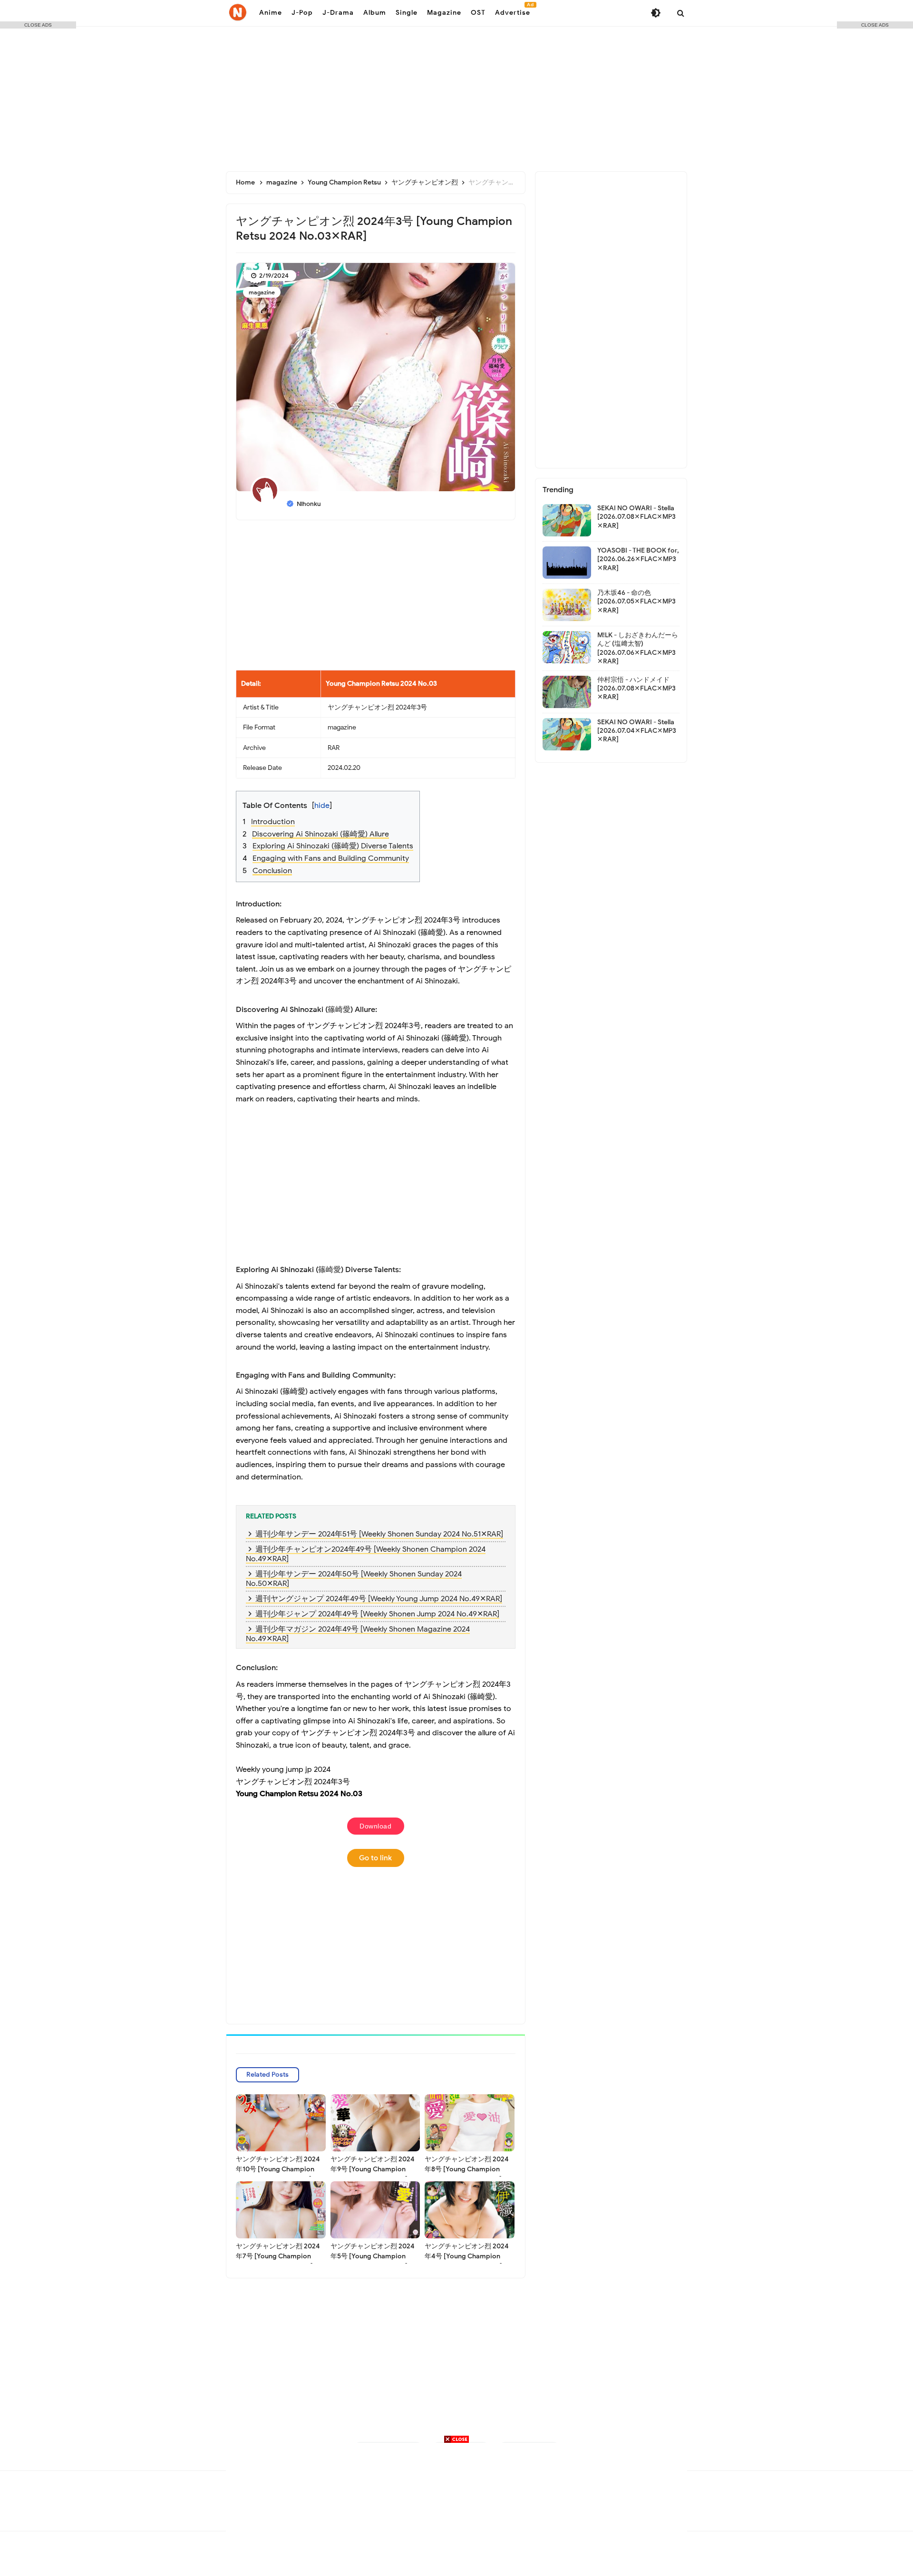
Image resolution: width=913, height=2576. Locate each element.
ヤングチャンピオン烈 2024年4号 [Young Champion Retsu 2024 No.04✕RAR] (467, 2256)
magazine (262, 292)
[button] (382, 799)
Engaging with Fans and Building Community (331, 858)
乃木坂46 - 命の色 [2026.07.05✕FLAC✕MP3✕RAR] (636, 601)
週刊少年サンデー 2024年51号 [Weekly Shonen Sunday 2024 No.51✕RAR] (379, 1534)
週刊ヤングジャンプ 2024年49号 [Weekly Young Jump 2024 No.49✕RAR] (379, 1599)
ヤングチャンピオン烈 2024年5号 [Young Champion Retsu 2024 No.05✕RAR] (373, 2256)
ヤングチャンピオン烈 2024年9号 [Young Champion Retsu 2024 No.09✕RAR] (373, 2169)
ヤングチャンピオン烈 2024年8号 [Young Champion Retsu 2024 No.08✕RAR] (467, 2169)
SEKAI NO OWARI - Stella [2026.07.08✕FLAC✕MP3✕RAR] (636, 517)
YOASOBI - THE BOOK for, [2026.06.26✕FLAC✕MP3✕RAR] (638, 559)
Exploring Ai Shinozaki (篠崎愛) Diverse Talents (333, 846)
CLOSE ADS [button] (38, 25)
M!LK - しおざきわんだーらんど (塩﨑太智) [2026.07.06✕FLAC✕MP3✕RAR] (638, 648)
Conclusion (272, 871)
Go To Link (375, 1858)
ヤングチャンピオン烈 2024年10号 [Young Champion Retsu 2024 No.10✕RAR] (278, 2169)
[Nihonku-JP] (238, 12)
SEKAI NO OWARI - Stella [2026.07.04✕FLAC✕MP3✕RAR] (637, 731)
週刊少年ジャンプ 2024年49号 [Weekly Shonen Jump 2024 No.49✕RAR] (377, 1614)
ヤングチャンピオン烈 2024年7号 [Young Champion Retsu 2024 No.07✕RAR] (278, 2256)
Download (375, 1826)
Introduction (273, 822)
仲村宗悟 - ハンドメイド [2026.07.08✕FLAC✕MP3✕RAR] (636, 688)
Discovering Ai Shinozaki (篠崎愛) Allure (321, 834)
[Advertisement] (456, 95)
